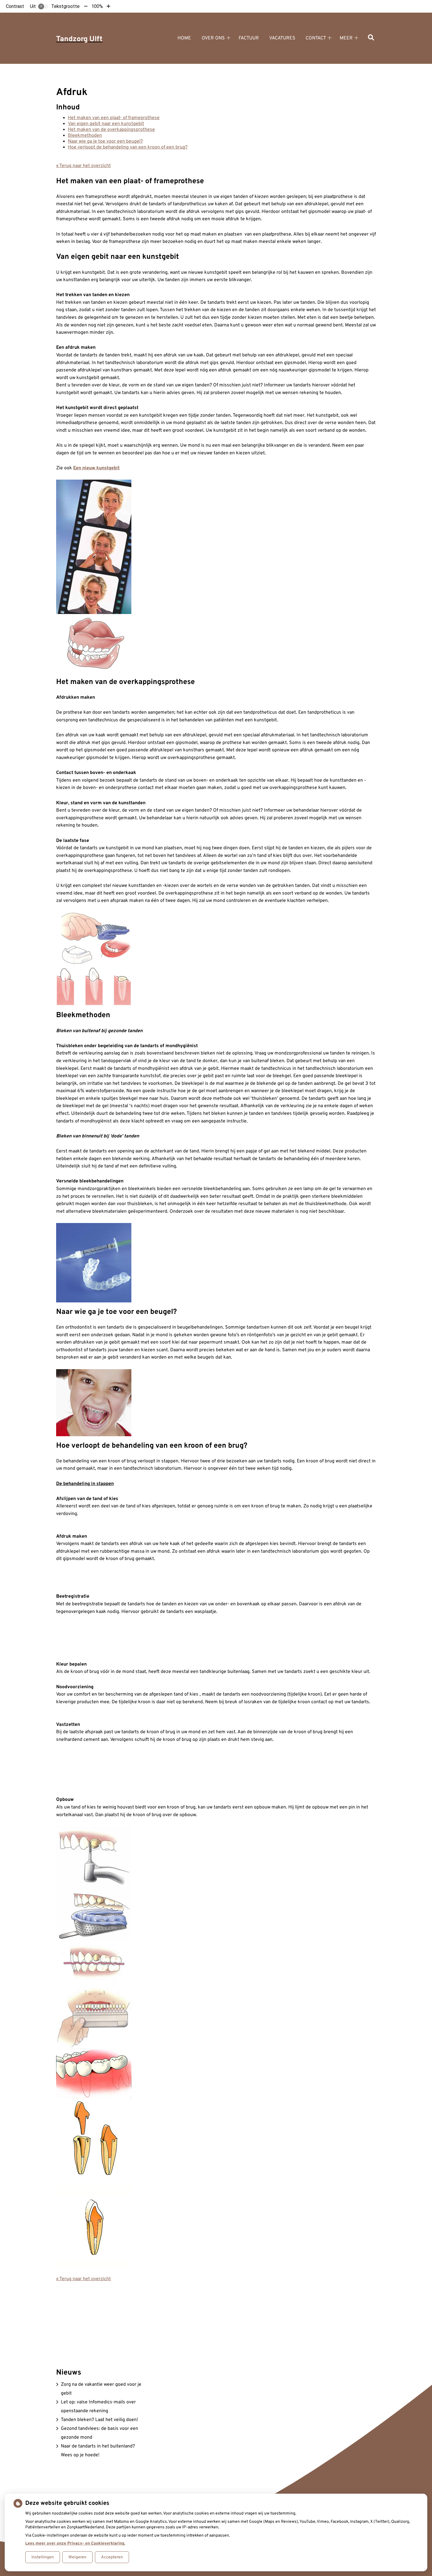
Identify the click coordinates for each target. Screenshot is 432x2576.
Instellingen (43, 2557)
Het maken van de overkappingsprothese (111, 130)
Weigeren (77, 2557)
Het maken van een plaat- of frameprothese (114, 118)
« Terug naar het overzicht (83, 166)
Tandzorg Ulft (79, 39)
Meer (346, 38)
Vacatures (282, 38)
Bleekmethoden (85, 136)
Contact (316, 38)
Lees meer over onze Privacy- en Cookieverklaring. (75, 2544)
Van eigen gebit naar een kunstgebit (106, 124)
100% (97, 6)
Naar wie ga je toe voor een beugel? (105, 141)
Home (184, 38)
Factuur (249, 38)
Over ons (213, 38)
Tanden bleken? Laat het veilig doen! (99, 2420)
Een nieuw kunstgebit (96, 468)
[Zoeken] (371, 38)
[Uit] (43, 6)
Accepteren (112, 2557)
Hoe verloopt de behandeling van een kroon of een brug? (128, 147)
